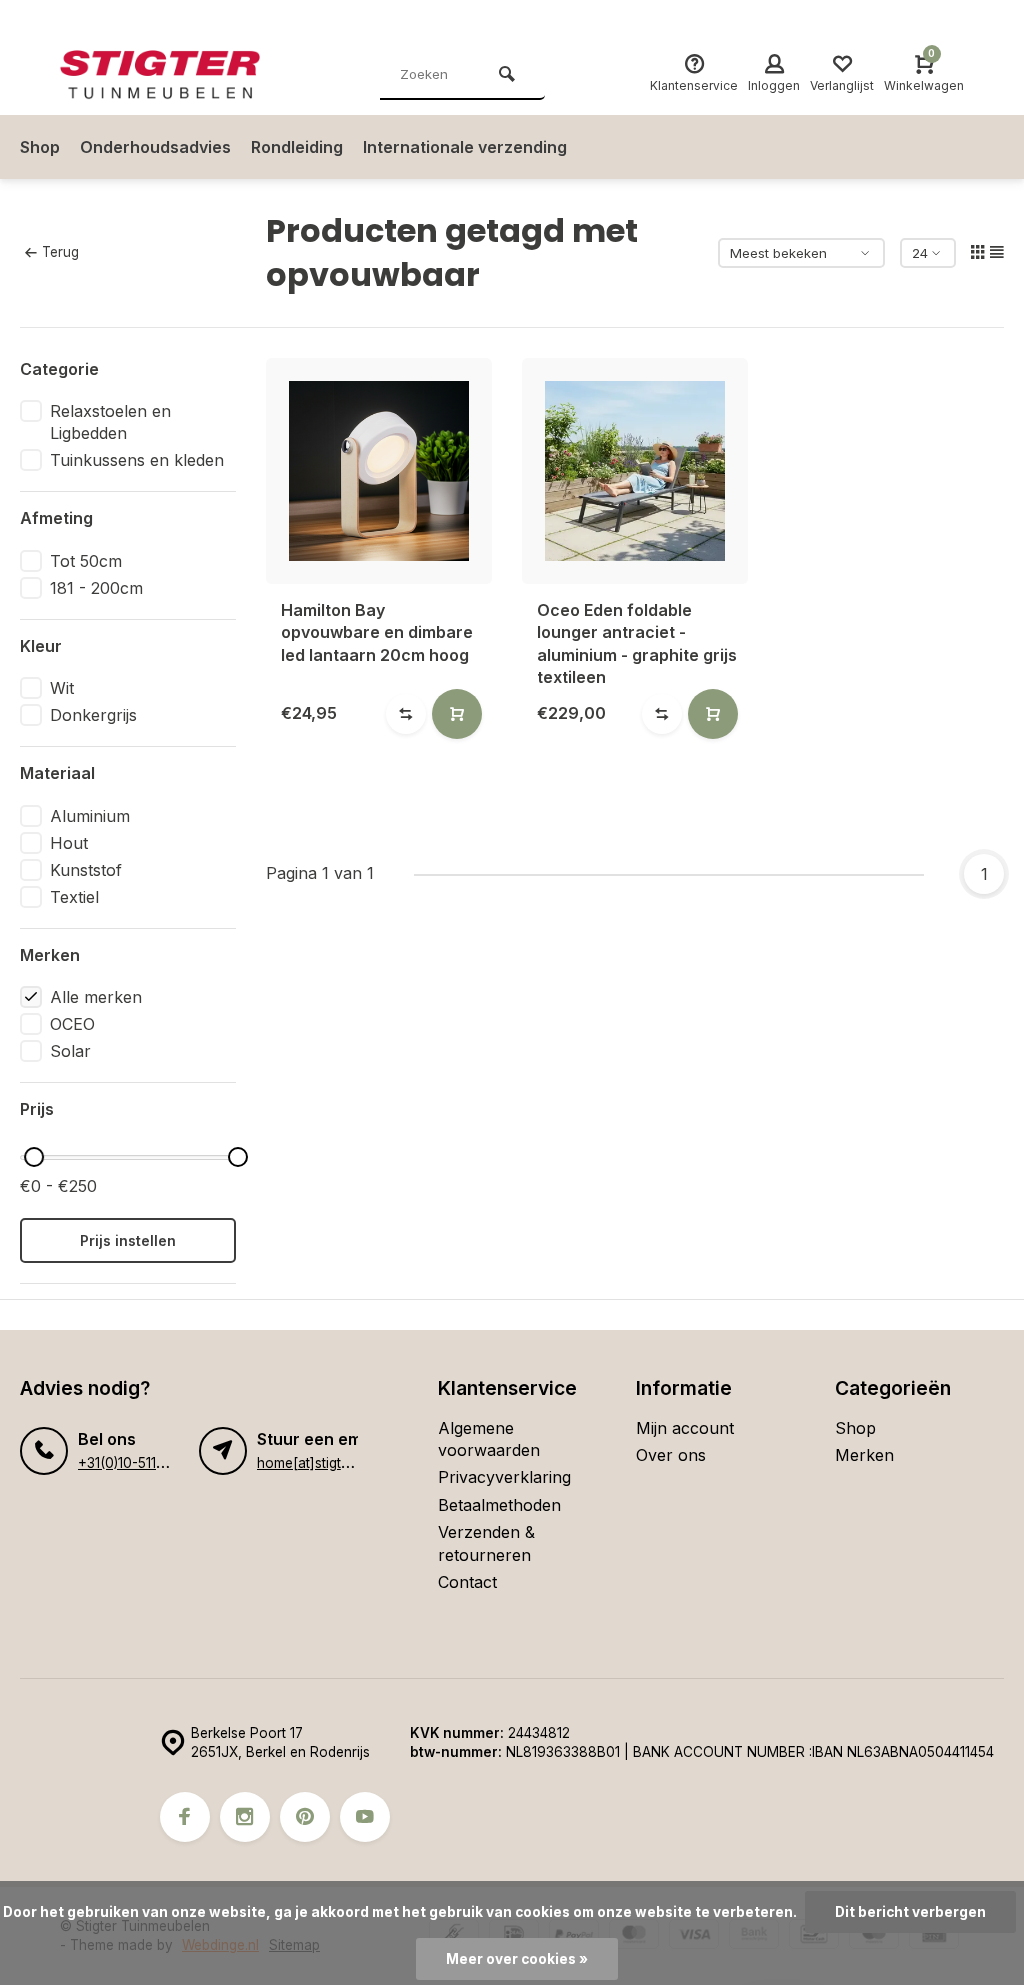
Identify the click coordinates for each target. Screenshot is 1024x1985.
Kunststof (86, 870)
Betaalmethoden (499, 1505)
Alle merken (96, 997)
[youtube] (365, 1817)
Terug (60, 252)
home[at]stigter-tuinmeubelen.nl (357, 1463)
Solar (70, 1051)
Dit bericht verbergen (910, 1912)
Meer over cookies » (517, 1959)
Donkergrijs (93, 715)
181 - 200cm (96, 588)
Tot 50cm (86, 561)
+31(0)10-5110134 (132, 1463)
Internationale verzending (465, 147)
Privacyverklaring (504, 1477)
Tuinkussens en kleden (137, 460)
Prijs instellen (128, 1240)
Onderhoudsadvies (155, 147)
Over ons (671, 1455)
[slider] (34, 1157)
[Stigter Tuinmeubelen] (180, 75)
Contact (467, 1582)
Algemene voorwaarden (489, 1439)
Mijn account (685, 1428)
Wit (62, 688)
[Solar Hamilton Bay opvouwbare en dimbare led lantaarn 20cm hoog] (379, 471)
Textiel (74, 897)
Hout (69, 843)
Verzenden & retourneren (486, 1543)
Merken (864, 1455)
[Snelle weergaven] (457, 714)
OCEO (72, 1024)
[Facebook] (185, 1817)
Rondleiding (297, 147)
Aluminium (90, 816)
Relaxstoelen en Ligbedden (110, 422)
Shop (40, 147)
